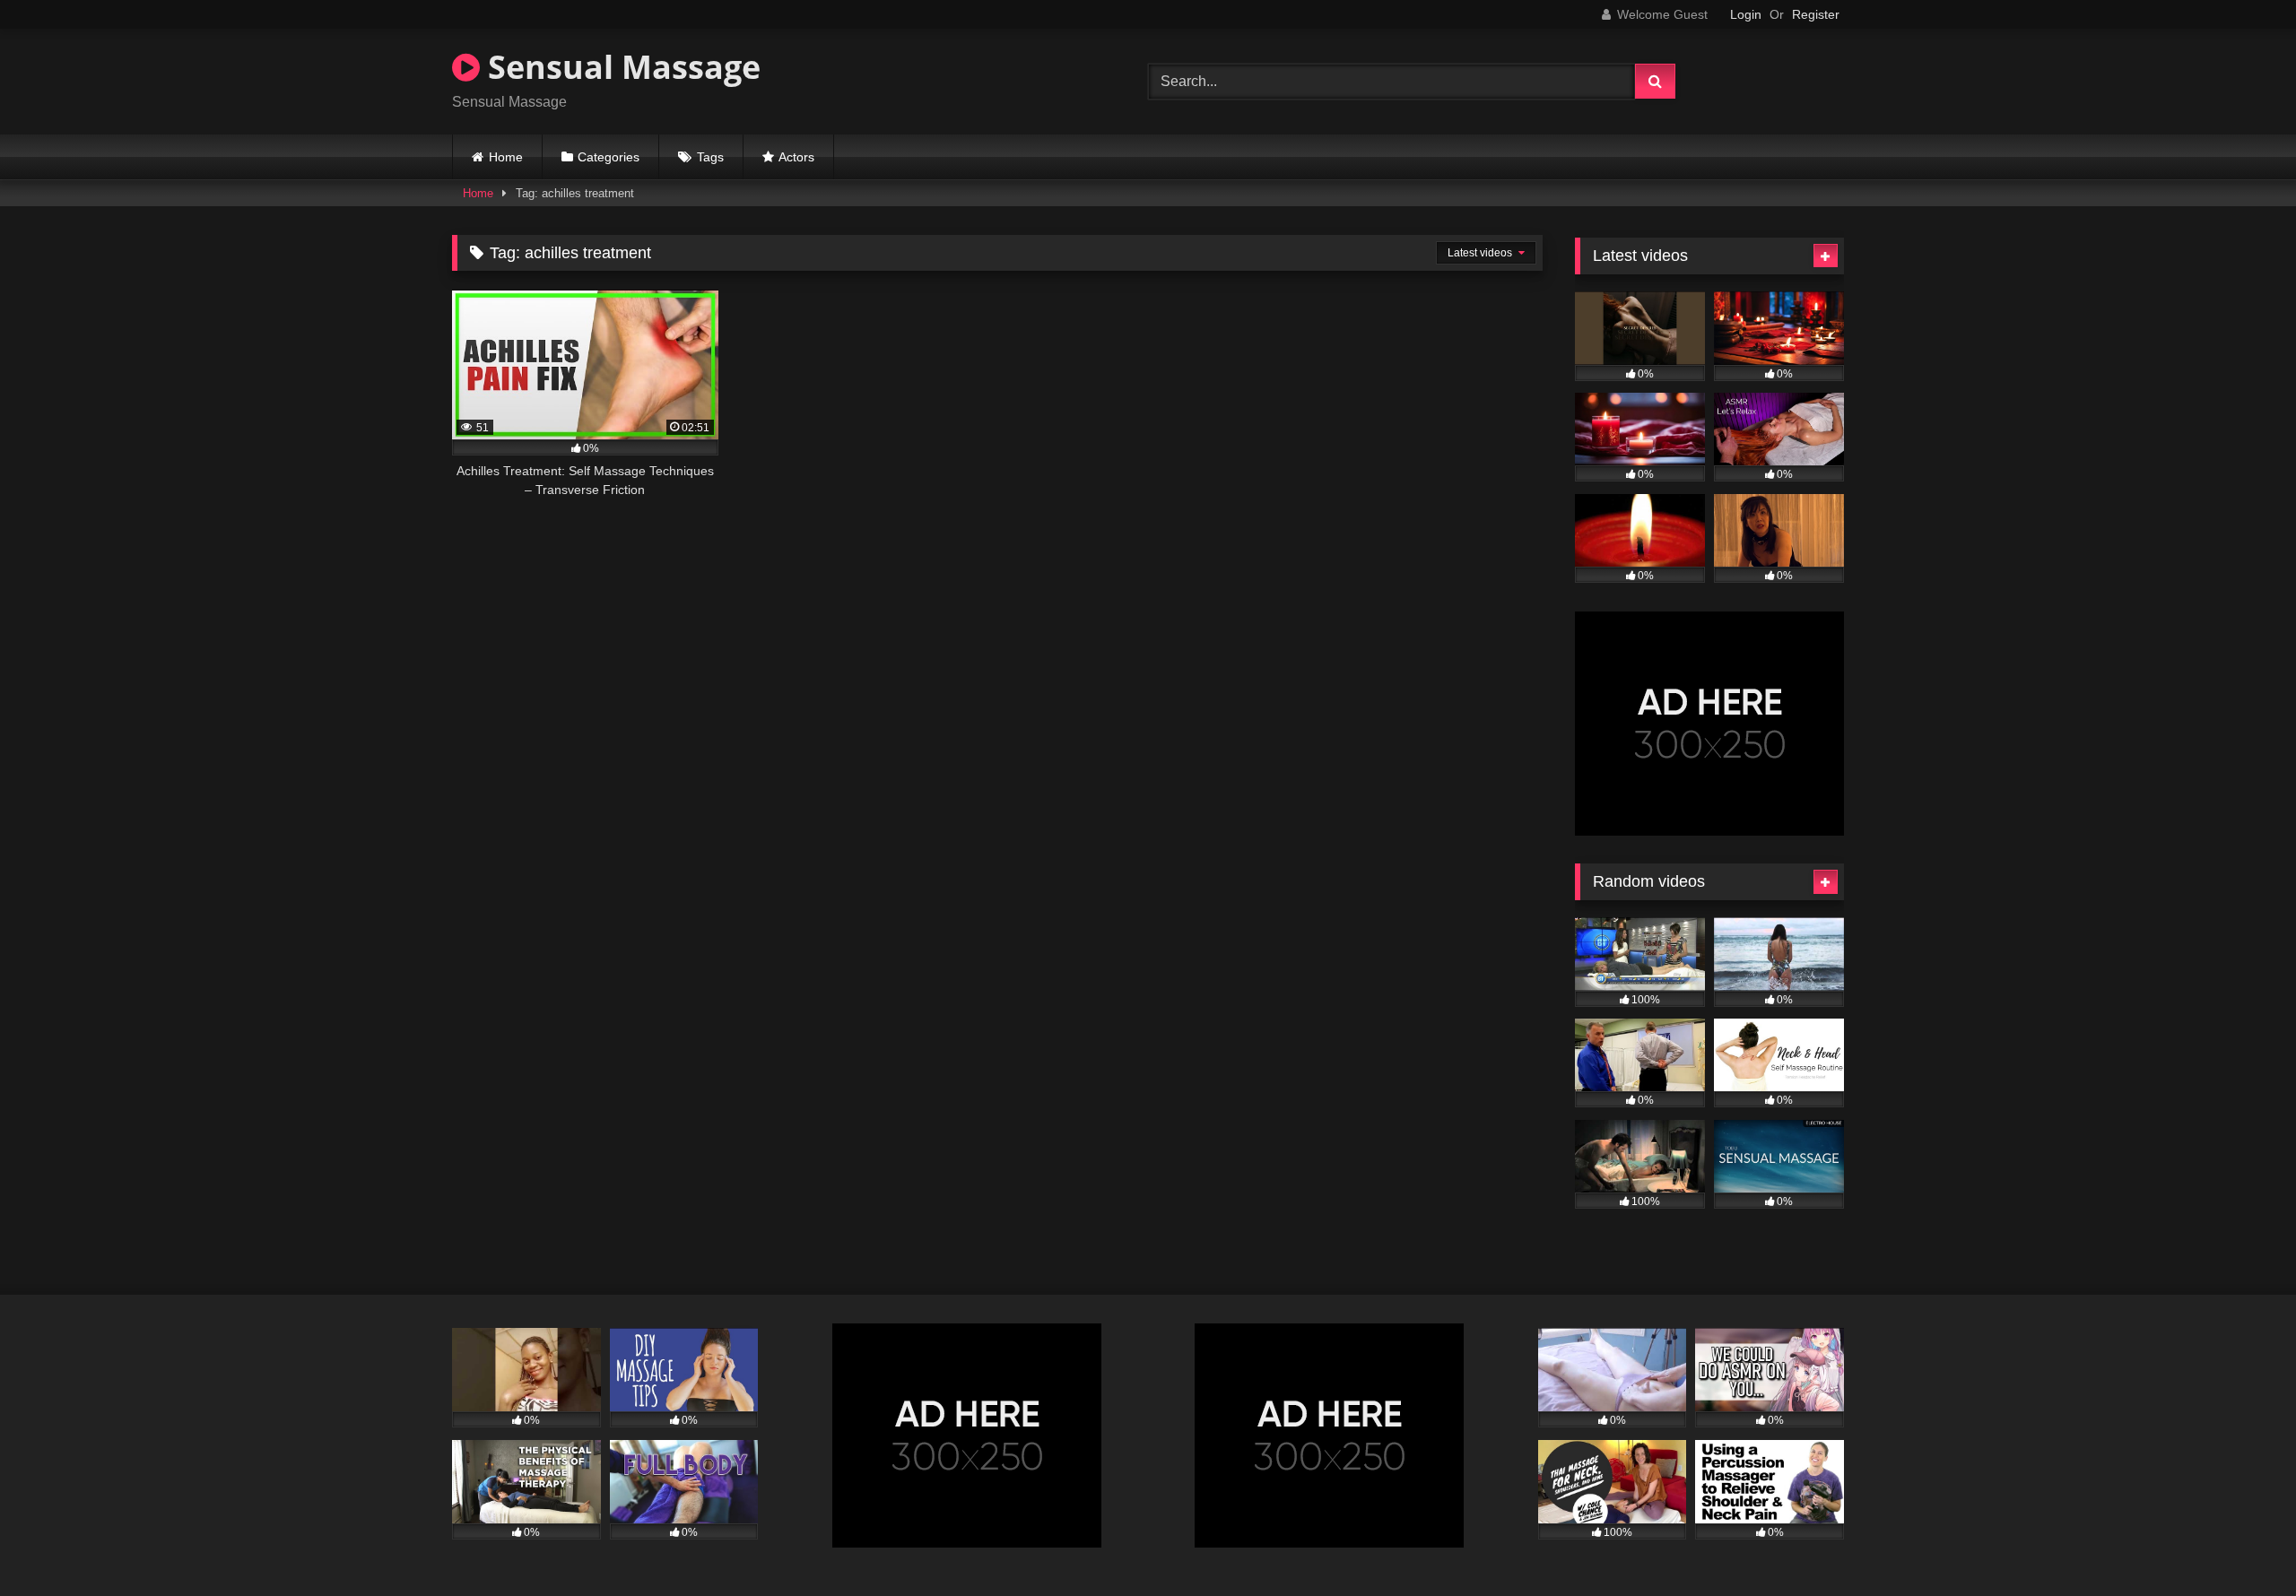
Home (506, 157)
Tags (710, 157)
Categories (609, 157)
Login (1746, 14)
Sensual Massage (620, 67)
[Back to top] (2240, 1543)
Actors (796, 157)
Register (1816, 14)
